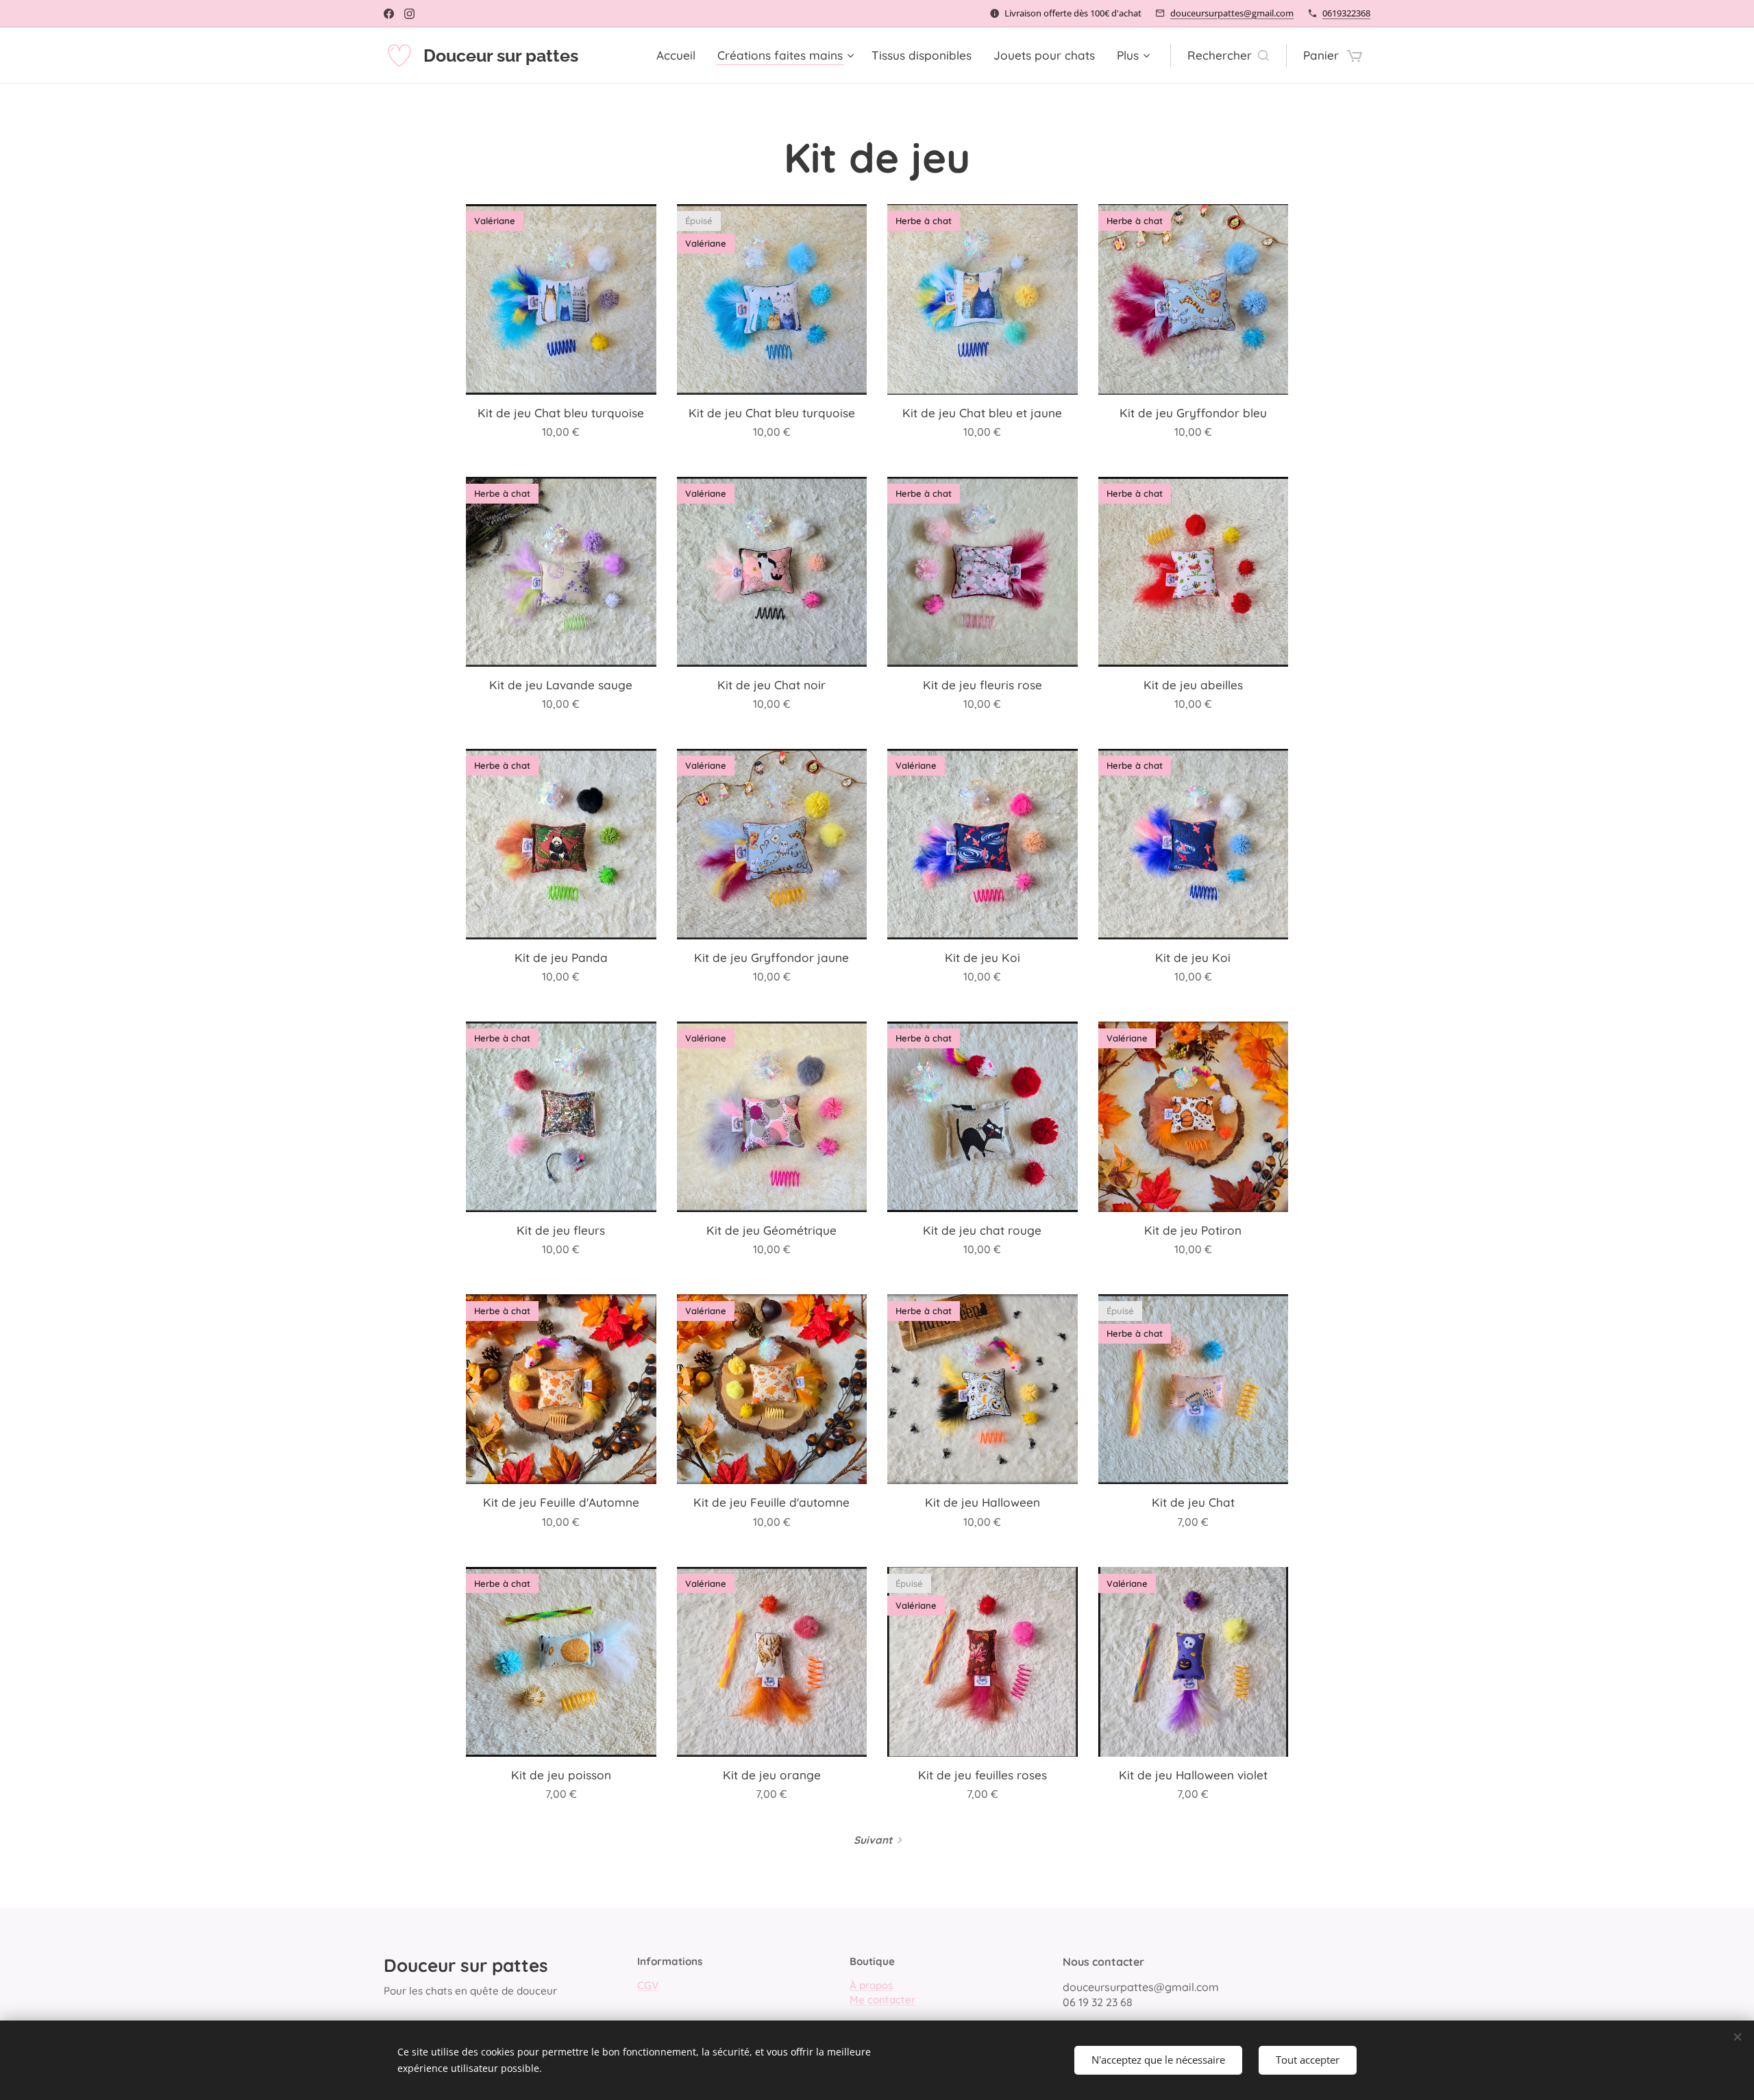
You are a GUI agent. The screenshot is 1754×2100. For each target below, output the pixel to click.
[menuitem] (680, 55)
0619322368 (1346, 13)
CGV (648, 1985)
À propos (871, 1985)
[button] (1228, 55)
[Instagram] (409, 14)
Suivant (873, 1840)
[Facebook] (389, 14)
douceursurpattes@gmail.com (1232, 13)
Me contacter (882, 2000)
